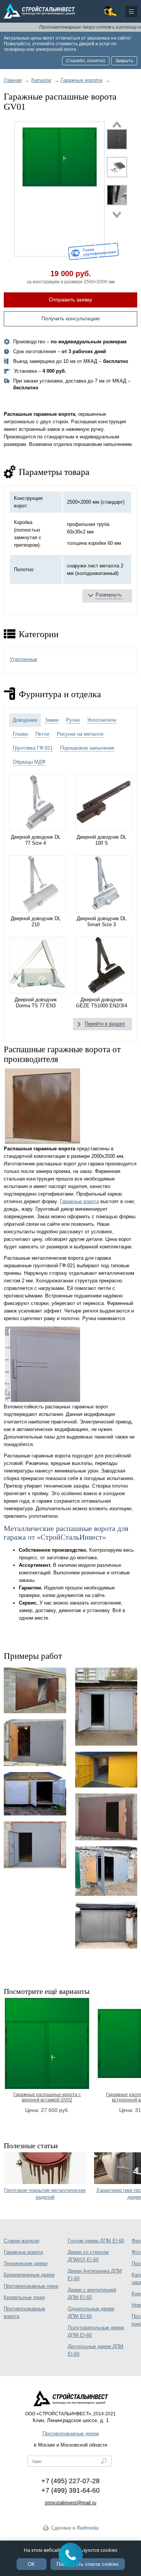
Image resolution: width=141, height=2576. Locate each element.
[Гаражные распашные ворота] (60, 189)
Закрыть (124, 61)
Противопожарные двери (71, 2434)
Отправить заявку (70, 300)
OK (31, 2564)
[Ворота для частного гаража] (106, 1707)
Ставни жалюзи (21, 2241)
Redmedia (88, 2528)
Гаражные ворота (79, 1201)
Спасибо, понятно (86, 61)
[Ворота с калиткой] (35, 1845)
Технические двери (26, 2263)
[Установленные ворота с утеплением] (106, 1871)
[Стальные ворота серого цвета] (35, 1743)
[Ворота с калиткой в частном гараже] (35, 1690)
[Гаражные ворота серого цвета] (106, 1925)
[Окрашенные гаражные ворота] (106, 1817)
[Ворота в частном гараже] (35, 1794)
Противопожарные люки (31, 2286)
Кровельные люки (24, 2297)
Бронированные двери (29, 2275)
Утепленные (23, 659)
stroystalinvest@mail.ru (70, 2503)
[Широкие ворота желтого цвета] (106, 1770)
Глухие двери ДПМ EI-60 (96, 2241)
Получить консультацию (71, 318)
